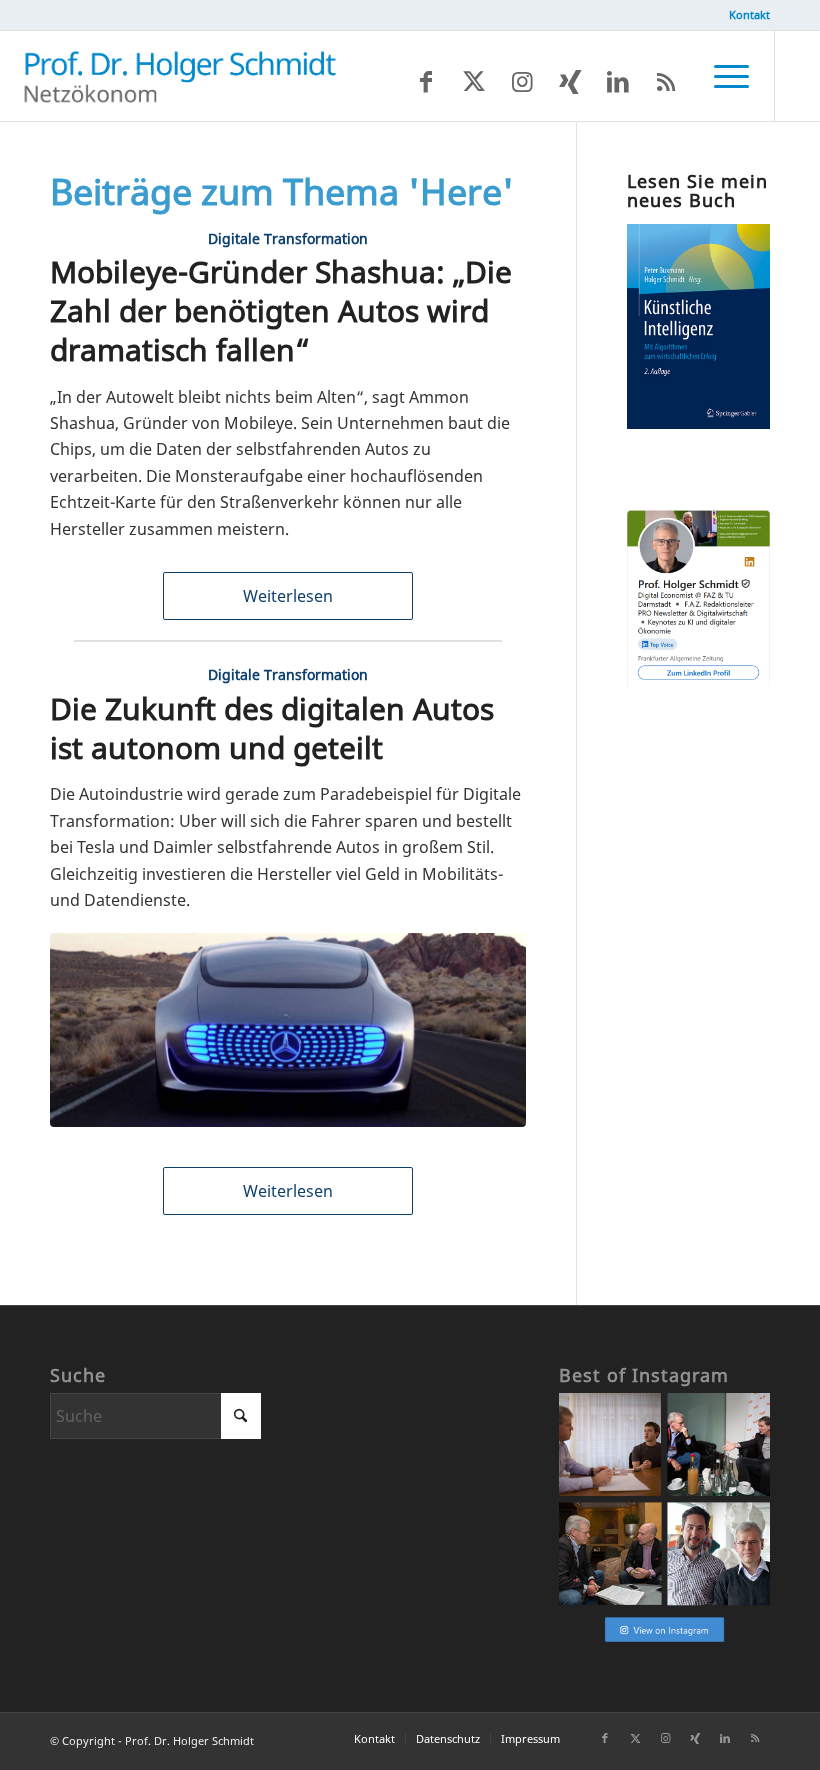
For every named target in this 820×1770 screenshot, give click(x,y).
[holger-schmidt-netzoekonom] (180, 76)
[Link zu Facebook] (426, 81)
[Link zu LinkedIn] (618, 81)
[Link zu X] (474, 81)
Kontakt (749, 14)
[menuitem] (744, 15)
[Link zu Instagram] (522, 81)
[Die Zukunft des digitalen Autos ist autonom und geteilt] (288, 1029)
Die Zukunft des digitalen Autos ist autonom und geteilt (272, 728)
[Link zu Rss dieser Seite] (666, 81)
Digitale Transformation (288, 238)
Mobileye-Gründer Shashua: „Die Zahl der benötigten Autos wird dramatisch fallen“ (281, 310)
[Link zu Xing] (570, 81)
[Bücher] (698, 423)
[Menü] (721, 76)
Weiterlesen (288, 596)
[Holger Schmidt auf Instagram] (664, 1640)
